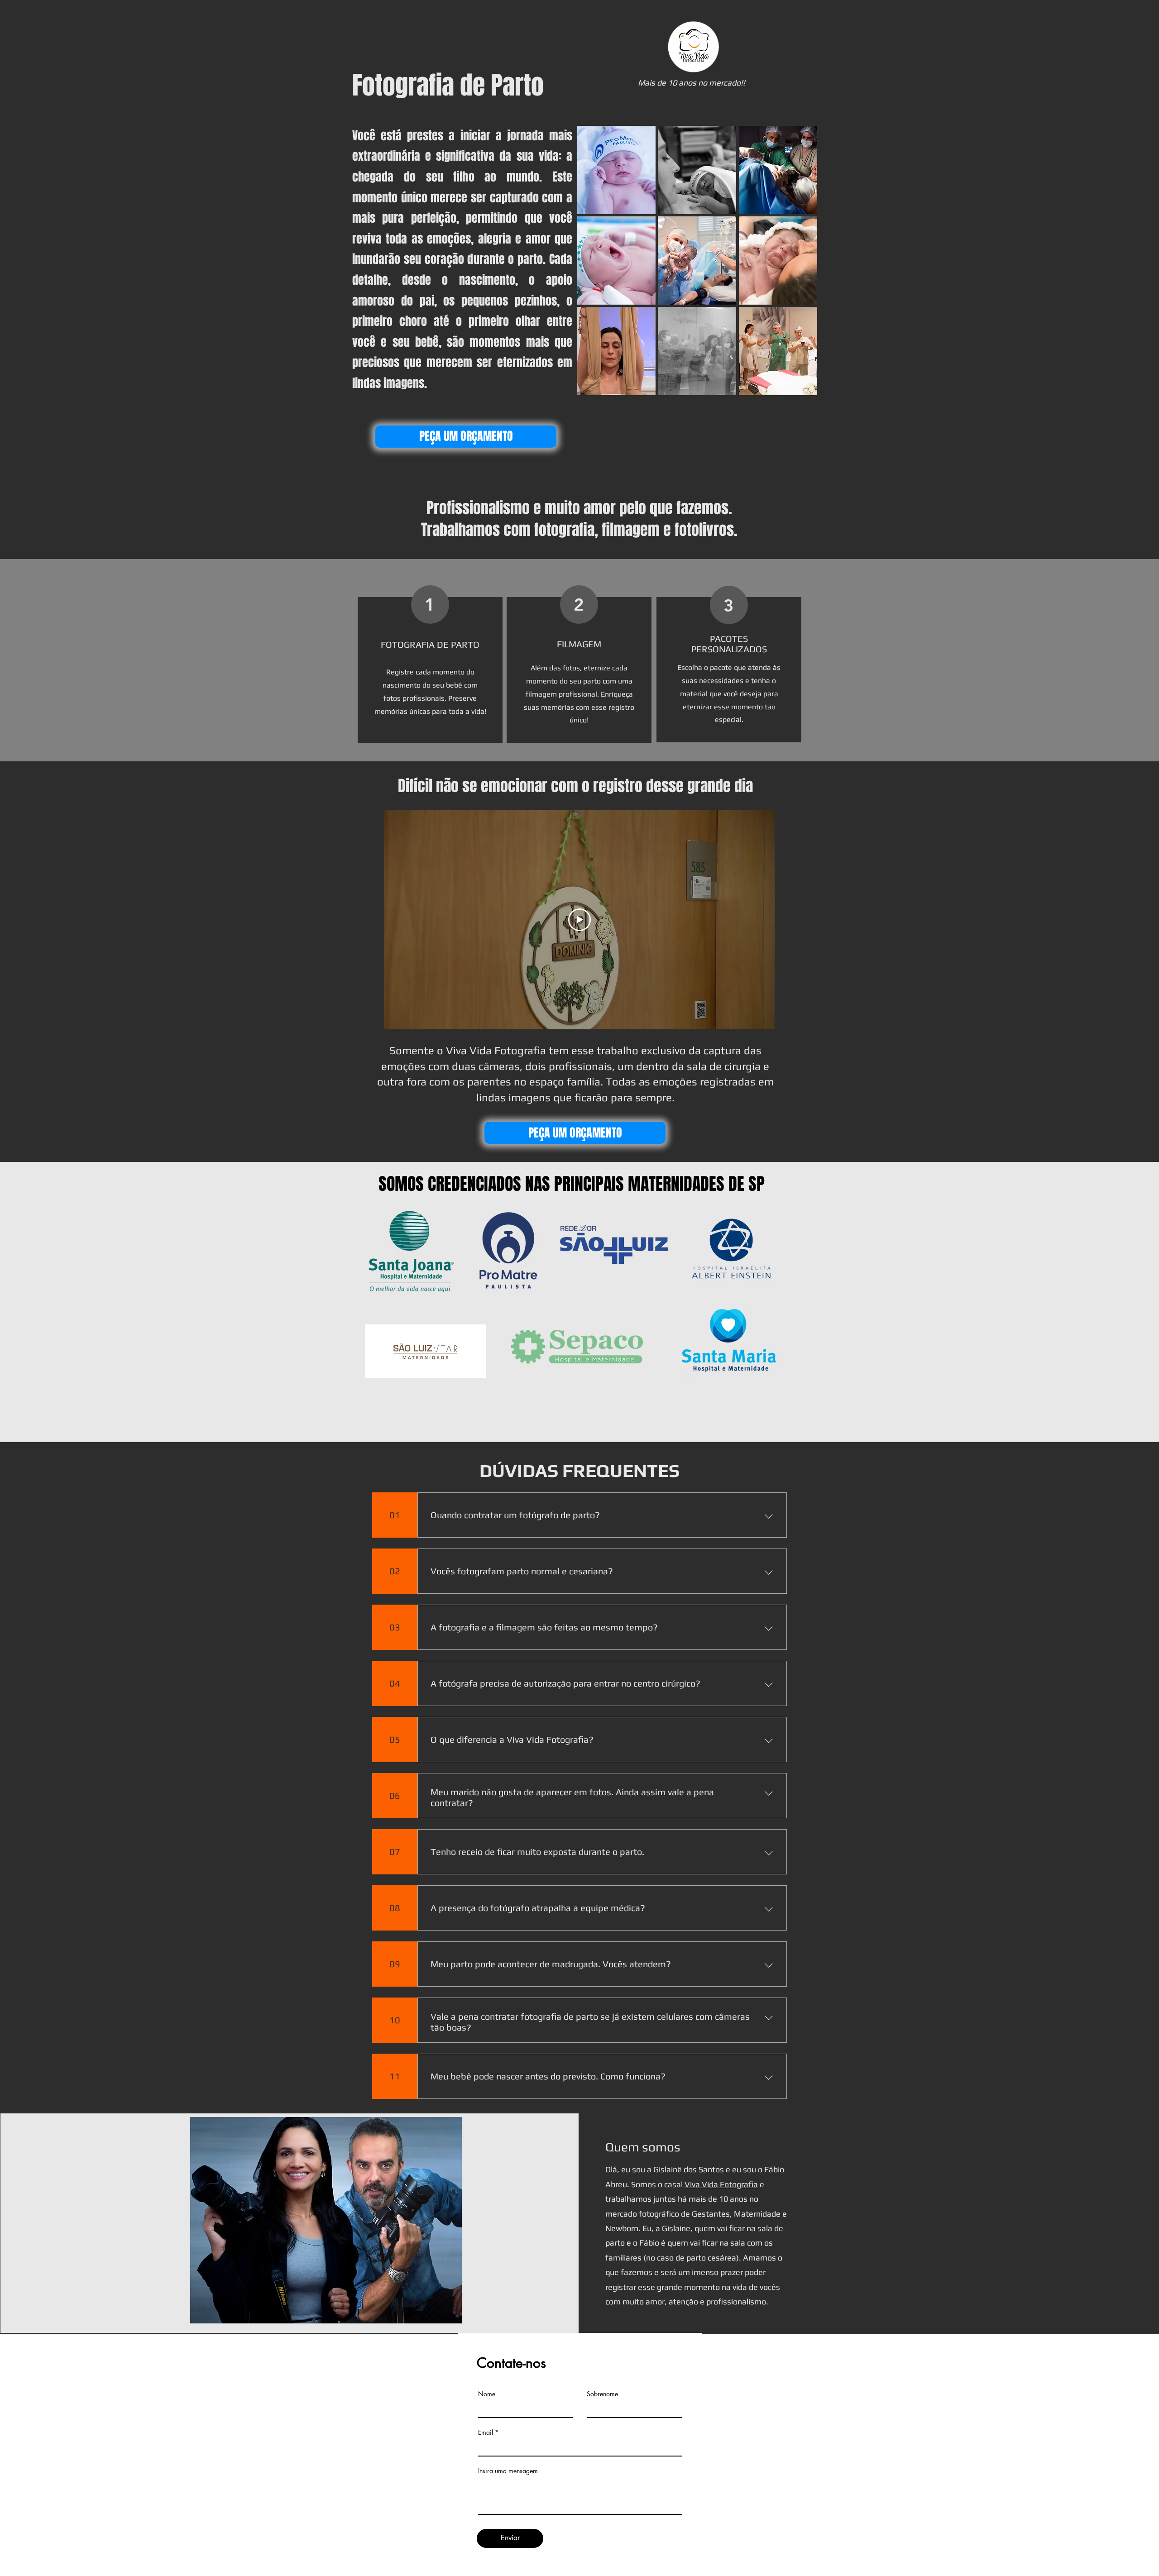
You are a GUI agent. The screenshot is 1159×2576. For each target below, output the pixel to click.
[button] (616, 170)
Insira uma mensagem (508, 2471)
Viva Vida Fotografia (721, 2184)
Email (486, 2433)
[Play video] (579, 920)
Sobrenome (602, 2394)
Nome (487, 2394)
